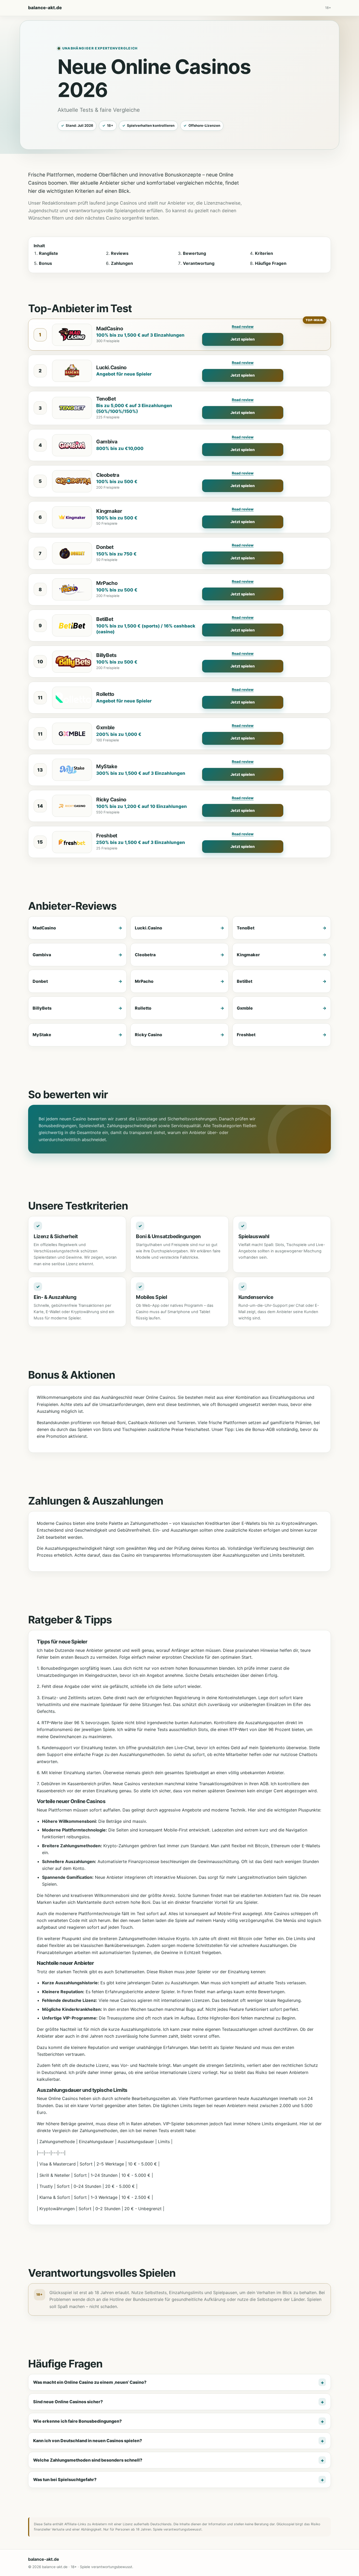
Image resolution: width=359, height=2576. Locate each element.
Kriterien (264, 253)
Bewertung (194, 253)
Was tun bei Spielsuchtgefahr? (65, 2479)
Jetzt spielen (243, 339)
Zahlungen (122, 263)
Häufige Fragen (271, 263)
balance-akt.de (45, 8)
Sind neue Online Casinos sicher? (68, 2402)
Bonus (45, 263)
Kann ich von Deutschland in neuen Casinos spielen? (88, 2441)
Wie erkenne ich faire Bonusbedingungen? (77, 2421)
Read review (243, 327)
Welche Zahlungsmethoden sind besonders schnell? (88, 2460)
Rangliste (48, 253)
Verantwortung (199, 263)
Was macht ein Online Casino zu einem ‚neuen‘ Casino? (90, 2382)
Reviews (120, 253)
